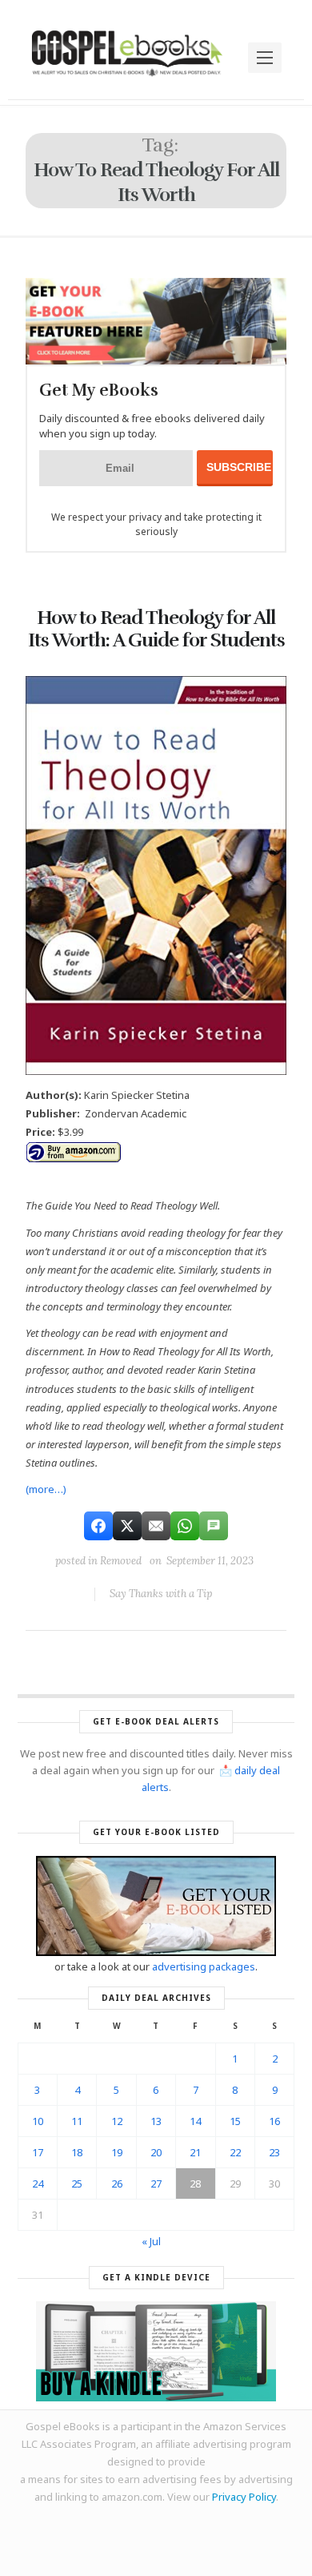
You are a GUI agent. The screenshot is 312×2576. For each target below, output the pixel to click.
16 (274, 2121)
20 (156, 2152)
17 (38, 2152)
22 (235, 2152)
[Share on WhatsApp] (185, 1526)
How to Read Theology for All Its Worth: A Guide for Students (156, 629)
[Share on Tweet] (127, 1526)
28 (195, 2184)
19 (117, 2152)
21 (195, 2152)
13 (156, 2121)
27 (156, 2184)
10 (38, 2121)
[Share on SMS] (214, 1526)
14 (195, 2121)
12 (117, 2121)
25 (77, 2184)
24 (38, 2184)
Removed (121, 1561)
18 (77, 2152)
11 (77, 2121)
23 (274, 2152)
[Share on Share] (98, 1526)
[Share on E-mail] (156, 1526)
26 (117, 2184)
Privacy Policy (244, 2497)
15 (235, 2121)
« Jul (151, 2241)
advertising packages (204, 1966)
